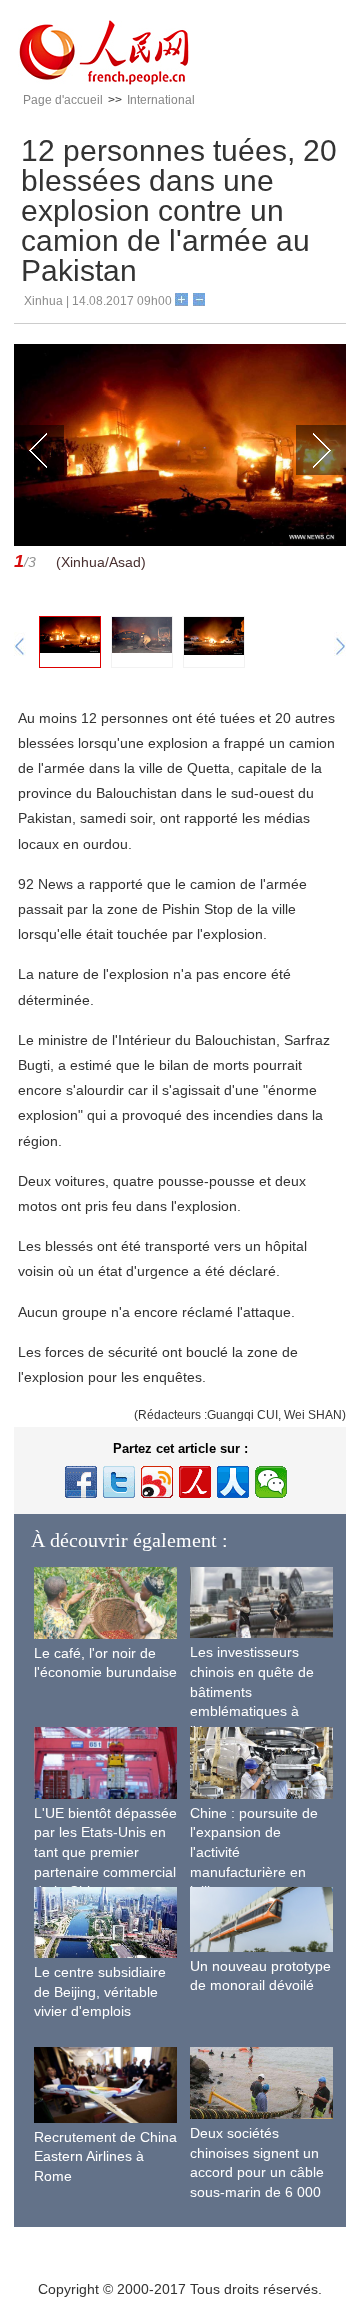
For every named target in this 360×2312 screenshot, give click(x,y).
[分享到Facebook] (81, 1482)
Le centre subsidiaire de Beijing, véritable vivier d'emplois (100, 1991)
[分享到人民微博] (195, 1482)
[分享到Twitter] (119, 1482)
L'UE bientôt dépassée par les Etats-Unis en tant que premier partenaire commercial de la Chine (105, 1852)
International (161, 100)
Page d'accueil (63, 100)
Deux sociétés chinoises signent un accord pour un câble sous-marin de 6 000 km (257, 2172)
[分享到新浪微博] (157, 1482)
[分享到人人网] (233, 1482)
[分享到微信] (271, 1482)
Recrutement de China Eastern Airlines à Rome (105, 2156)
